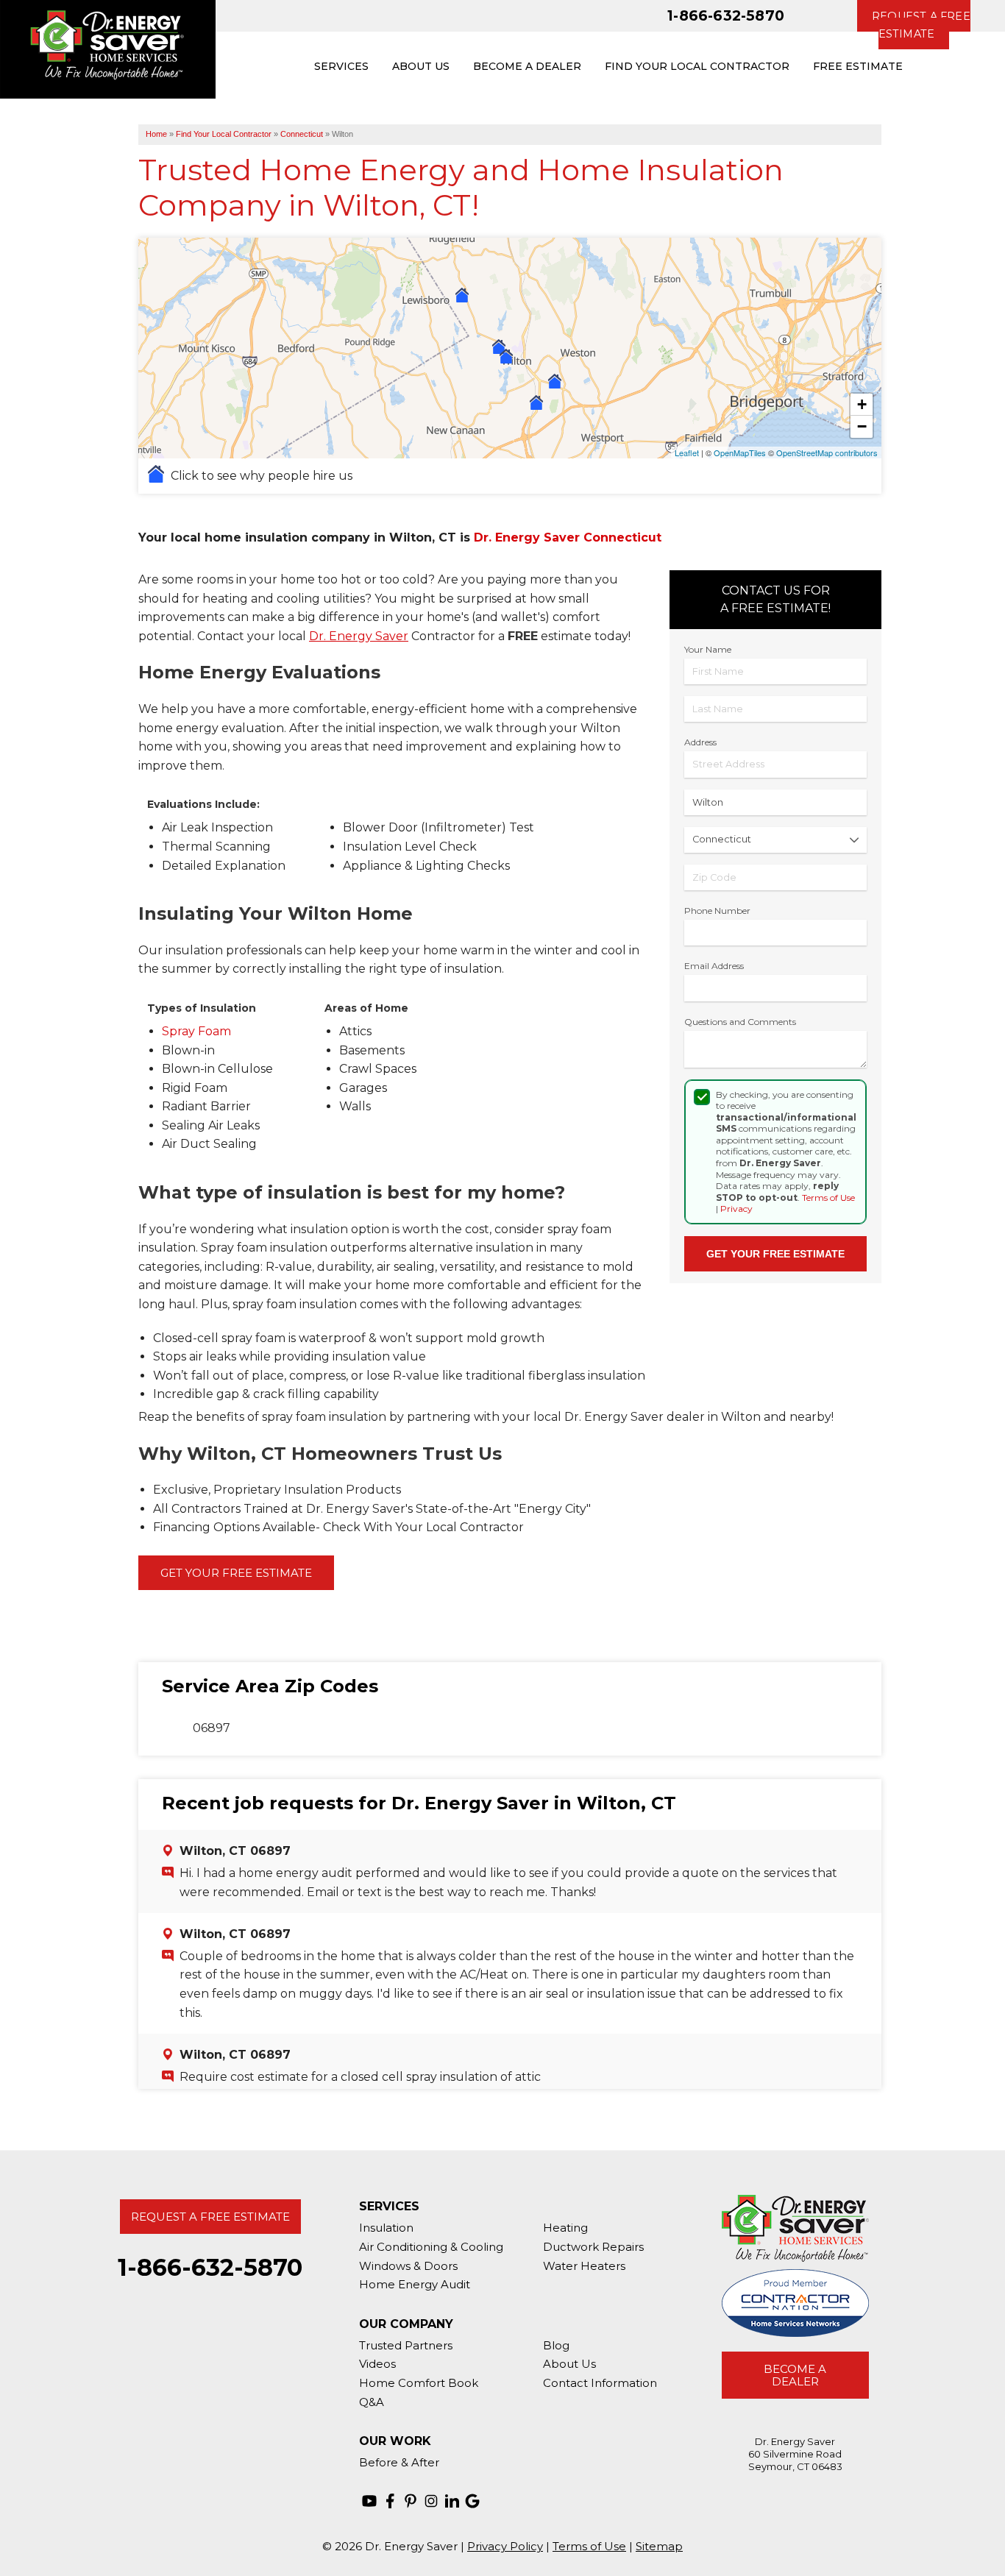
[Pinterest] (411, 2501)
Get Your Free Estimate (236, 1573)
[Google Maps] (472, 2501)
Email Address (714, 966)
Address (700, 742)
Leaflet (687, 453)
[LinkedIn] (452, 2501)
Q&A (372, 2402)
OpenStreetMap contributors (827, 453)
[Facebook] (390, 2501)
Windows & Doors (408, 2266)
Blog (556, 2345)
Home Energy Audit (415, 2284)
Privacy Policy (505, 2546)
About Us (569, 2364)
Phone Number (717, 911)
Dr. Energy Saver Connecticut (568, 537)
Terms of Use (828, 1197)
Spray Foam (196, 1031)
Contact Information (600, 2383)
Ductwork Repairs (593, 2247)
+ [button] (862, 404)
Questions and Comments (740, 1022)
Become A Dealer (795, 2375)
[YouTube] (369, 2501)
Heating (565, 2228)
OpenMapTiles (740, 453)
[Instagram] (431, 2501)
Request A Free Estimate (210, 2217)
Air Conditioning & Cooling (431, 2247)
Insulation (386, 2228)
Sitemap (659, 2546)
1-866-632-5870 (726, 15)
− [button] (862, 426)
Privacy (736, 1209)
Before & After (399, 2462)
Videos (377, 2364)
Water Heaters (584, 2266)
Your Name (708, 649)
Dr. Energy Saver (359, 636)
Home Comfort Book (419, 2383)
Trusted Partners (406, 2345)
